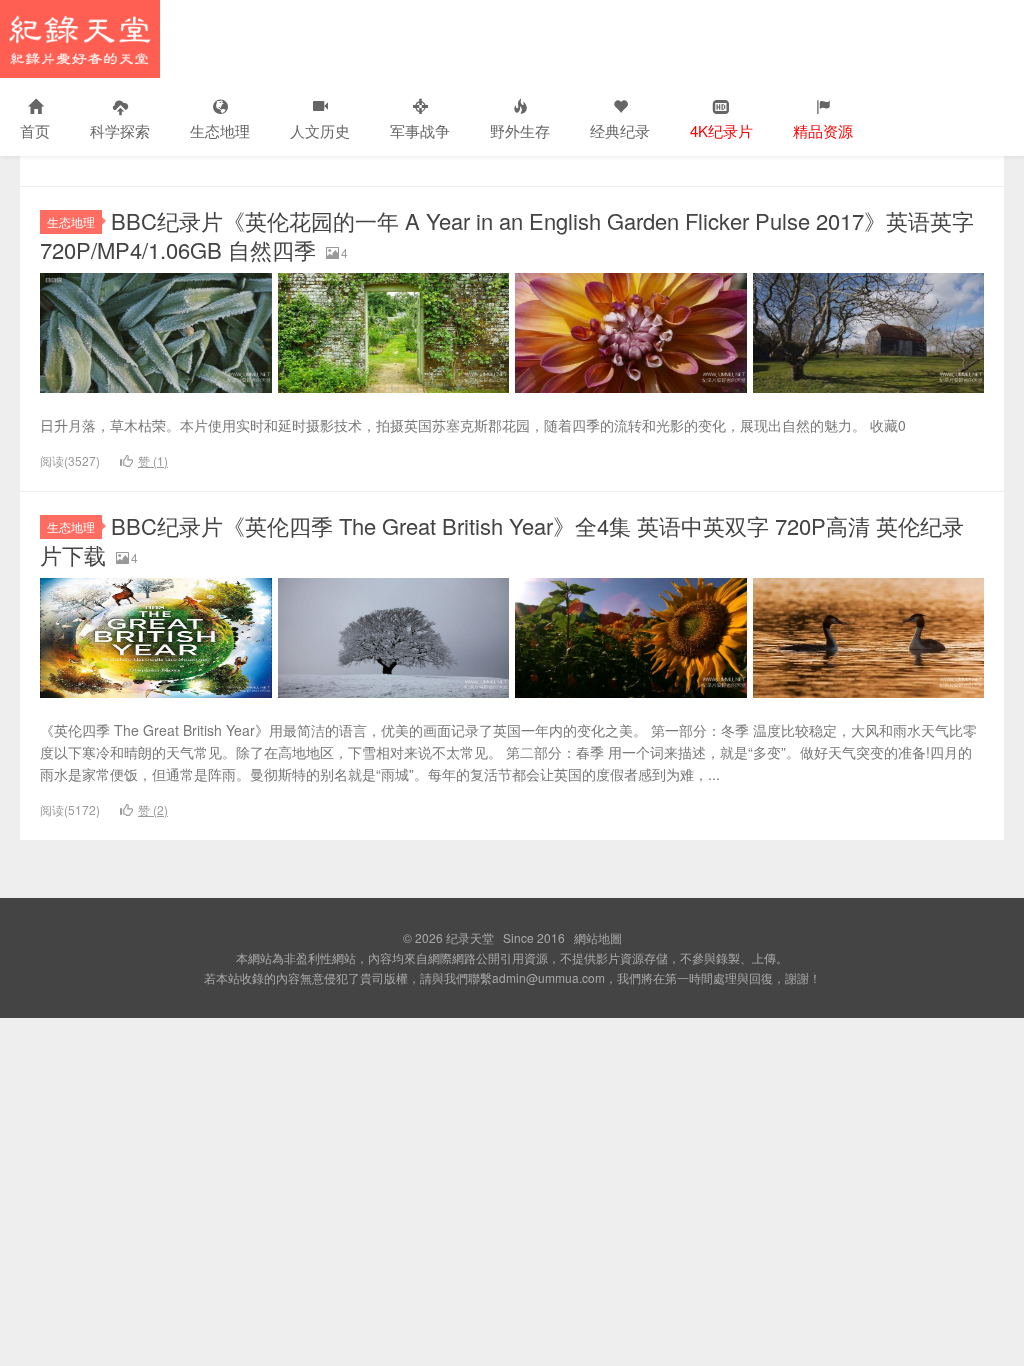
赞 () (153, 460)
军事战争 (420, 130)
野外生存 (520, 130)
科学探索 (120, 130)
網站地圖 (598, 937)
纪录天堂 (80, 39)
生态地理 (220, 130)
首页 (35, 130)
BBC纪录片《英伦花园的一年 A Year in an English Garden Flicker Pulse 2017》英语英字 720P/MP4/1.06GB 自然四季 (507, 235)
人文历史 (320, 130)
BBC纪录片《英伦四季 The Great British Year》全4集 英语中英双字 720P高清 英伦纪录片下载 (502, 540)
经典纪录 (620, 130)
